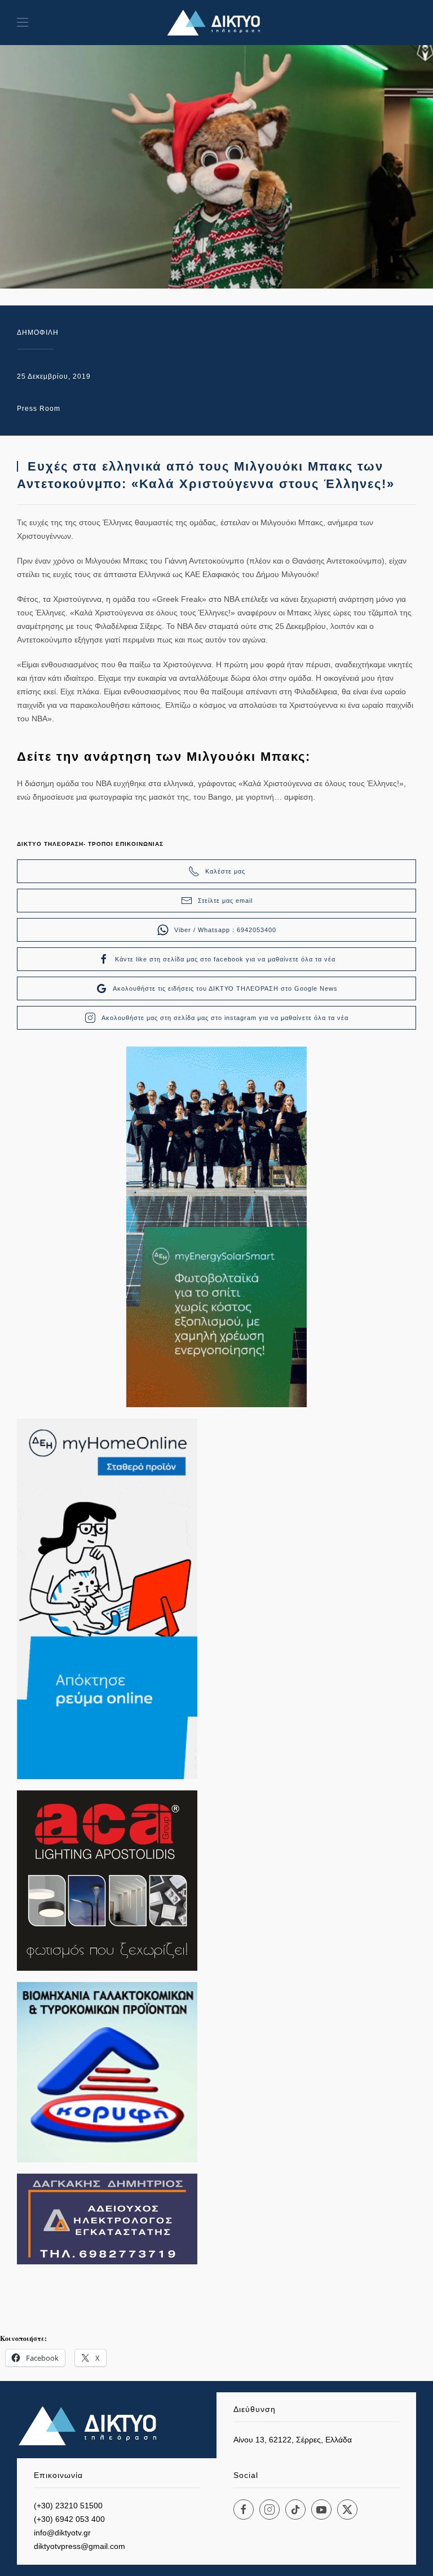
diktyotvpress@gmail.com (79, 2546)
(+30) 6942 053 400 (69, 2519)
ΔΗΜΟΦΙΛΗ (38, 332)
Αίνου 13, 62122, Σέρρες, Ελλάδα (293, 2440)
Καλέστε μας (225, 871)
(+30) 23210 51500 (68, 2506)
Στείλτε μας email (225, 901)
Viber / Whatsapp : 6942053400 (225, 930)
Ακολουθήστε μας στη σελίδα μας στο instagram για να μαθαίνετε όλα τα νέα (225, 1018)
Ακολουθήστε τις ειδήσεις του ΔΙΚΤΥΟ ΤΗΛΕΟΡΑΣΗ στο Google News (225, 988)
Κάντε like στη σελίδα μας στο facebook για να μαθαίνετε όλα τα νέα (225, 959)
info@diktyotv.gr (62, 2533)
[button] (23, 23)
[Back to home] (216, 23)
